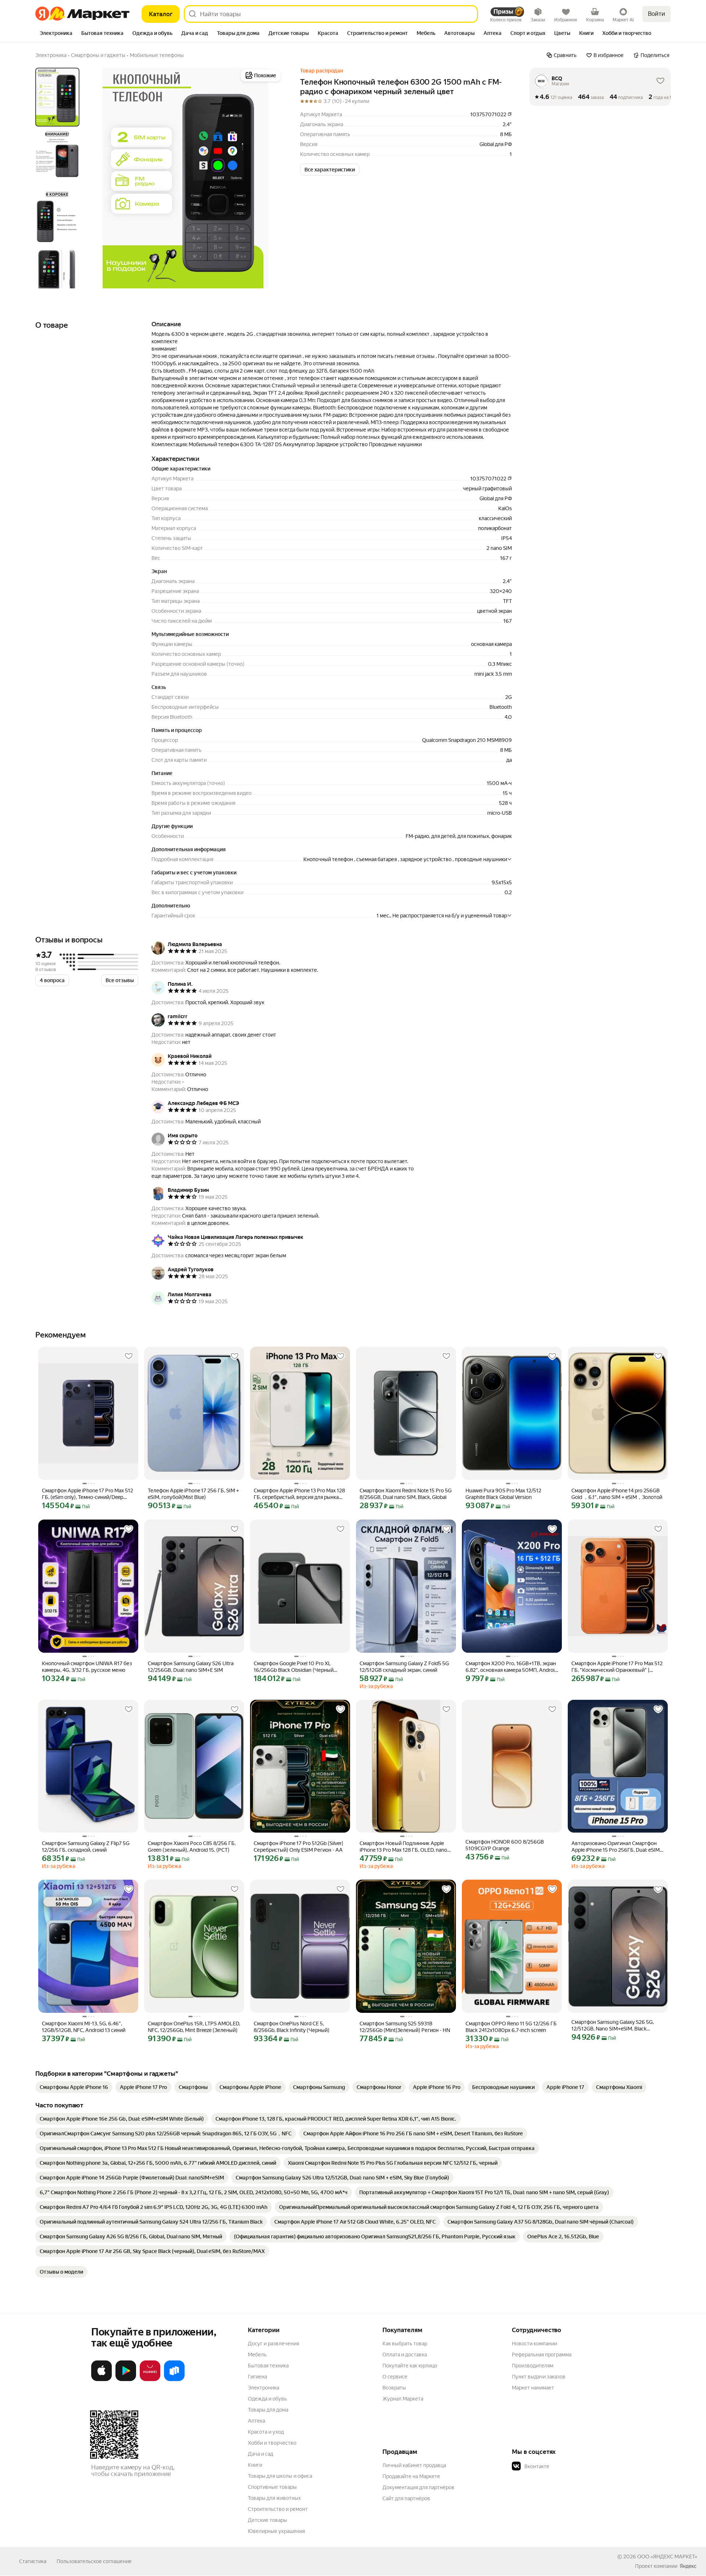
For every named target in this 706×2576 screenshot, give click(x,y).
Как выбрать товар (405, 2344)
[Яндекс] (688, 2566)
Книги (255, 2465)
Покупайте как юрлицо (410, 2366)
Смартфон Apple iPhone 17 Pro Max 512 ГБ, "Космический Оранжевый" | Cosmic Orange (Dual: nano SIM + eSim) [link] (617, 1667)
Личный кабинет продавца (414, 2465)
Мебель (257, 2355)
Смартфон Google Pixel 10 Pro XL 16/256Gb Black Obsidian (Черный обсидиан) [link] (294, 1667)
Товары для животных (274, 2498)
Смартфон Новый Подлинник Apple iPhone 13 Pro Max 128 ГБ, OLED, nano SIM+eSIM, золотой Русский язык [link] (403, 1847)
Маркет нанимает (533, 2388)
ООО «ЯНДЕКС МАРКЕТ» (667, 2557)
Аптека (256, 2421)
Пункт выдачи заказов (539, 2377)
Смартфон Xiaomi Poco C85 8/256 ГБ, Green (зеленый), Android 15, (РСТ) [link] (192, 1847)
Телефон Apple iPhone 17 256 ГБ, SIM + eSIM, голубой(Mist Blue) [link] (193, 1494)
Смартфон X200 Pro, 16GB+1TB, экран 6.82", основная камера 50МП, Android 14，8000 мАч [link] (511, 1667)
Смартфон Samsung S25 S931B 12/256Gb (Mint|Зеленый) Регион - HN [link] (405, 2027)
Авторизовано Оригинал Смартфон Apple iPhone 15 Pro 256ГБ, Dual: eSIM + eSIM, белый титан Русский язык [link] (618, 1847)
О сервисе (395, 2377)
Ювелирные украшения (276, 2531)
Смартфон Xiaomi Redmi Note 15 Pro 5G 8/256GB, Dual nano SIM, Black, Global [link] (406, 1494)
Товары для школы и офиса (280, 2476)
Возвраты (394, 2388)
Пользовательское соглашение (94, 2561)
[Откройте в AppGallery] (150, 2380)
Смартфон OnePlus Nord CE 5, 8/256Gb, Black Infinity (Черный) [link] (292, 2027)
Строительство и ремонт (278, 2509)
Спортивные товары (272, 2487)
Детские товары (268, 2520)
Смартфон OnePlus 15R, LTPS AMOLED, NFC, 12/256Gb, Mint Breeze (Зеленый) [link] (194, 2027)
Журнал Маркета (403, 2399)
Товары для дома (268, 2410)
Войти (657, 14)
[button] (330, 170)
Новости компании (534, 2344)
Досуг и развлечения (273, 2344)
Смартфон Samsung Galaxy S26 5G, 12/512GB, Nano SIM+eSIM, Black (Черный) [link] (613, 2026)
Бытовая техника (268, 2366)
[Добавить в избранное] (129, 1356)
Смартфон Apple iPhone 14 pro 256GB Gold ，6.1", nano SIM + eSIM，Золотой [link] (617, 1494)
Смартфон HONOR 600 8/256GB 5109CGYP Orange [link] (505, 1845)
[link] (74, 2087)
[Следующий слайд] (271, 178)
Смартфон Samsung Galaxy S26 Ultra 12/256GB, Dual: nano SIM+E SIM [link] (191, 1667)
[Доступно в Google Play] (126, 2380)
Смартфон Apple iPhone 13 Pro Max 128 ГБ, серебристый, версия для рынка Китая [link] (299, 1494)
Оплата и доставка (405, 2355)
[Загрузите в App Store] (101, 2380)
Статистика (33, 2561)
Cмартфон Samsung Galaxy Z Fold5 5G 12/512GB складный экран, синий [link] (404, 1667)
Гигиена (257, 2377)
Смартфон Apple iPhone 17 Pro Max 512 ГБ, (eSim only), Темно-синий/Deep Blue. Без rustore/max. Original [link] (88, 1494)
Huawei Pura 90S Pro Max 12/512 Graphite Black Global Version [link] (503, 1494)
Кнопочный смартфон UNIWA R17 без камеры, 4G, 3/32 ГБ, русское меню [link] (87, 1667)
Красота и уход (266, 2432)
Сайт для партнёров (406, 2498)
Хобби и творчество (272, 2443)
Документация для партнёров (418, 2487)
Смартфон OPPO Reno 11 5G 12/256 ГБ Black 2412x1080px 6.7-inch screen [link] (511, 2027)
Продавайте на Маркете (411, 2476)
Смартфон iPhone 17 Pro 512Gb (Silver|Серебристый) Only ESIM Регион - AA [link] (298, 1847)
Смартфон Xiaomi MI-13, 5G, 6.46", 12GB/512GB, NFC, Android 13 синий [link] (84, 2027)
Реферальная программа (542, 2355)
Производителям (533, 2366)
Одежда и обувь (267, 2399)
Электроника (263, 2388)
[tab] (56, 34)
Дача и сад (261, 2454)
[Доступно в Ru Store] (174, 2380)
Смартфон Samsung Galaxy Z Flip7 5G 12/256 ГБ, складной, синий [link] (86, 1847)
